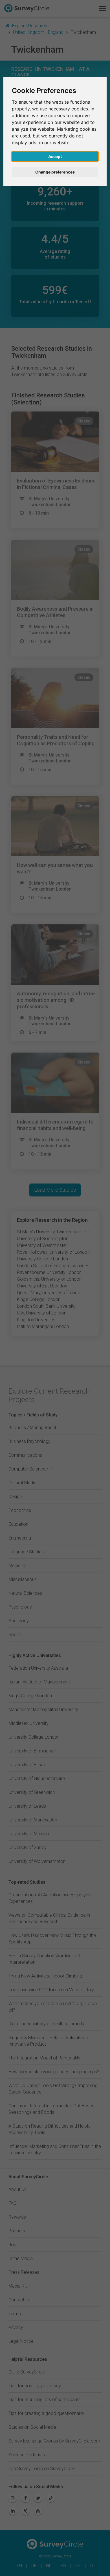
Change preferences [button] (55, 172)
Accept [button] (55, 156)
